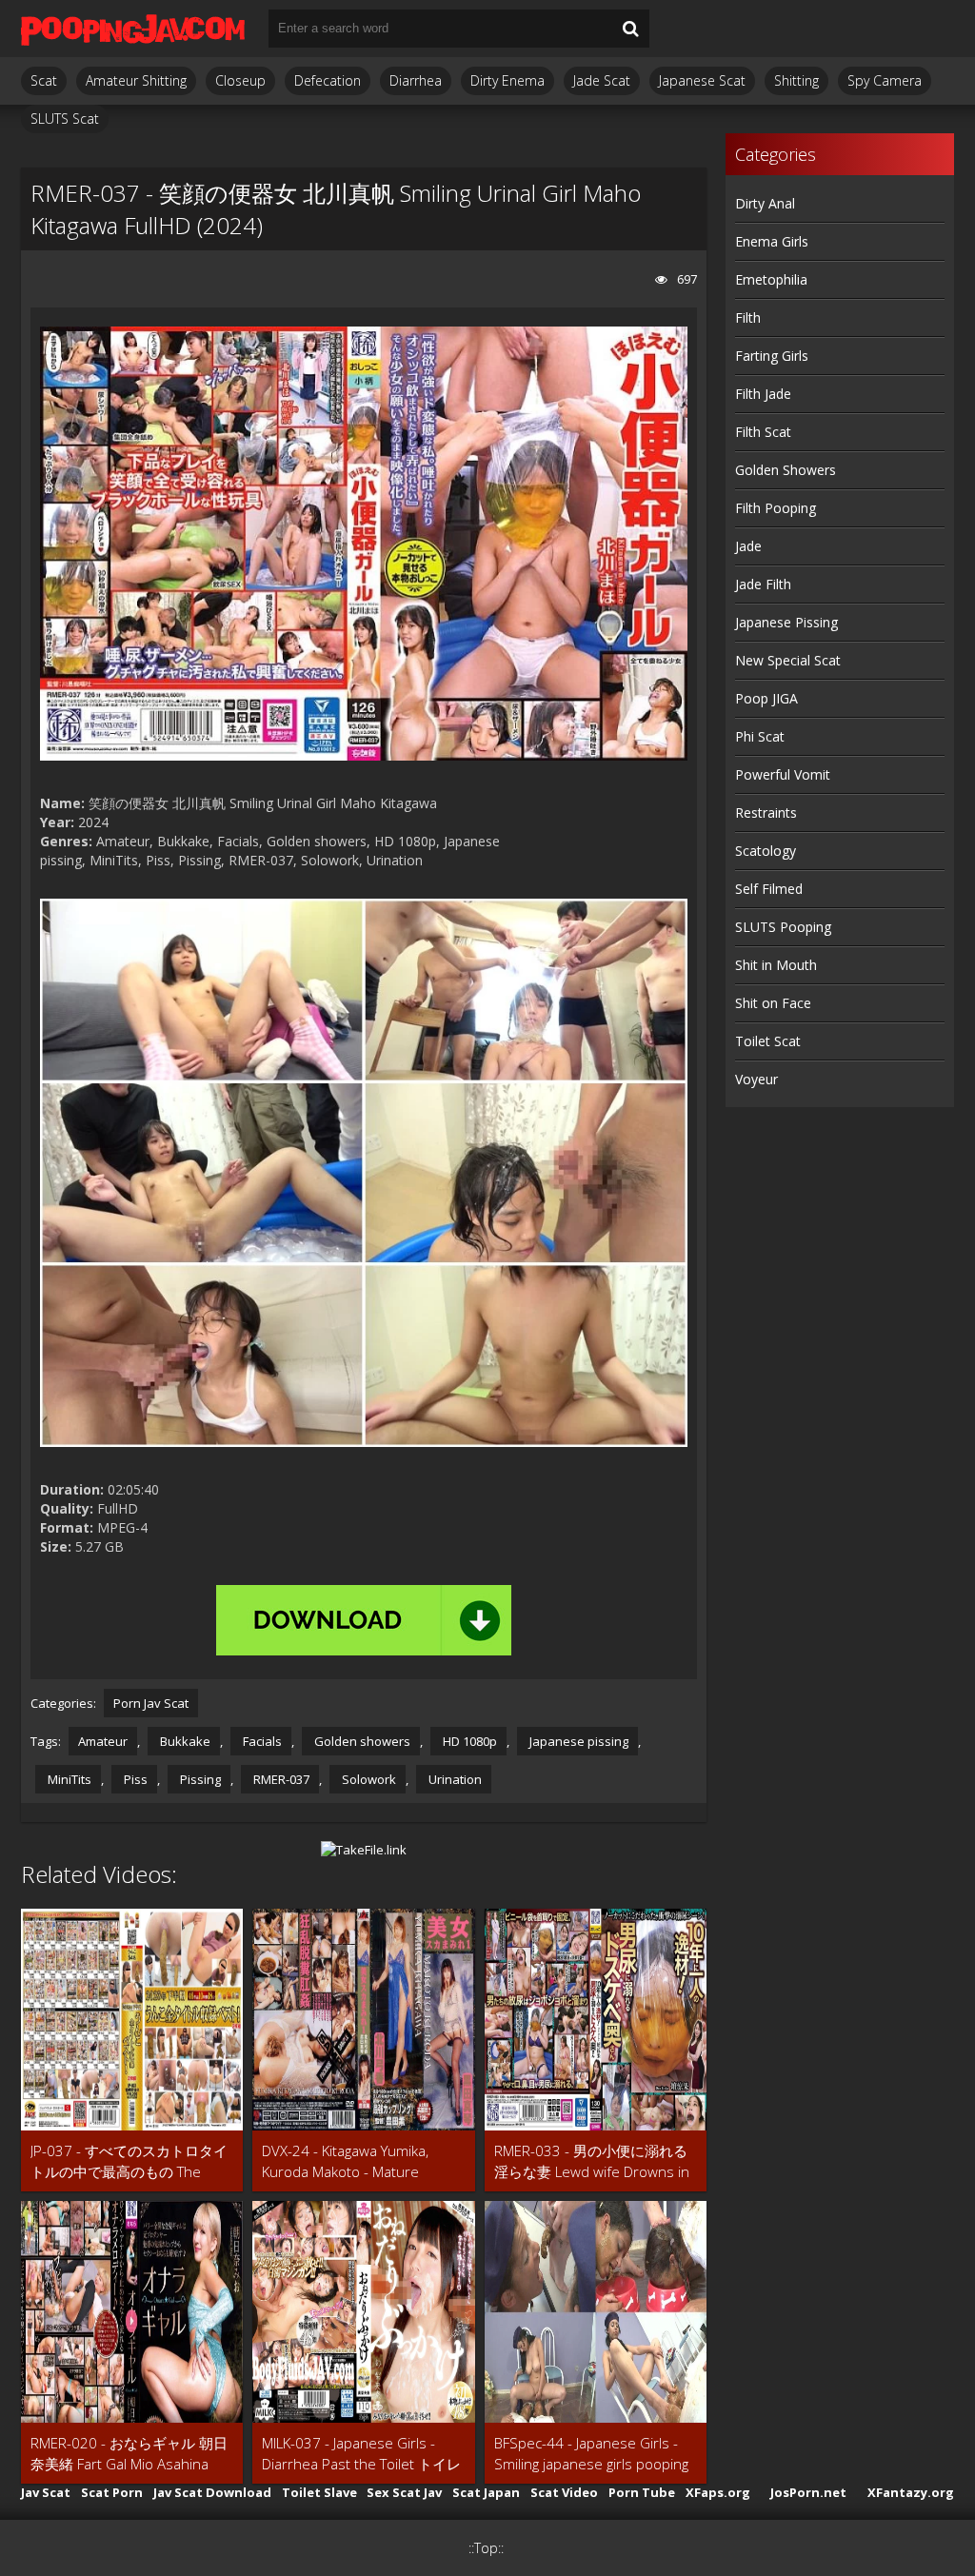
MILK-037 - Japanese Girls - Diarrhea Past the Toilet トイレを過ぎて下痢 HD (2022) (361, 2454)
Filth (748, 317)
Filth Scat (763, 432)
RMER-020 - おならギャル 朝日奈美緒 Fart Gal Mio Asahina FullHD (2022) (129, 2454)
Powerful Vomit (783, 774)
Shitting (796, 80)
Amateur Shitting (136, 80)
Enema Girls (772, 241)
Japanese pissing (577, 1741)
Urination (454, 1779)
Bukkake (184, 1741)
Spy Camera (885, 80)
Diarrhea (416, 80)
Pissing (199, 1779)
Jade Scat (602, 80)
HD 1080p (468, 1741)
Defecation (328, 80)
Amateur (103, 1741)
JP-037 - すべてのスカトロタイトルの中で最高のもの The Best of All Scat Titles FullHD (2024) (129, 2161)
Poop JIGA (766, 698)
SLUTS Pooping (783, 927)
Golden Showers (786, 470)
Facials (261, 1741)
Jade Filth (763, 584)
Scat (44, 80)
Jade (748, 546)
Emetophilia (771, 279)
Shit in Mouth (776, 965)
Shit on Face (773, 1003)
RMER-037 (280, 1779)
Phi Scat (760, 736)
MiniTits (68, 1779)
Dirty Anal (765, 203)
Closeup (240, 80)
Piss (134, 1779)
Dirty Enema (507, 80)
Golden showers (361, 1741)
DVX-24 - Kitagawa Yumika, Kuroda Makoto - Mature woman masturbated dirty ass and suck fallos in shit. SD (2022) (359, 2161)
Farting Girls (772, 356)
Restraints (766, 812)
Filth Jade (763, 394)
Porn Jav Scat (151, 1703)
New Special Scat (788, 660)
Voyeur (756, 1079)
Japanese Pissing (786, 622)
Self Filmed (769, 889)
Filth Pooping (776, 508)
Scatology (766, 851)
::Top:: (486, 2548)
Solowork (368, 1779)
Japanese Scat (702, 80)
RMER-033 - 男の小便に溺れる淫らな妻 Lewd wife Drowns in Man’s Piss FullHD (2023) (592, 2161)
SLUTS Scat (65, 119)
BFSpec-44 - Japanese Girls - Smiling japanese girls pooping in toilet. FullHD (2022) (591, 2454)
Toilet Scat (768, 1041)
